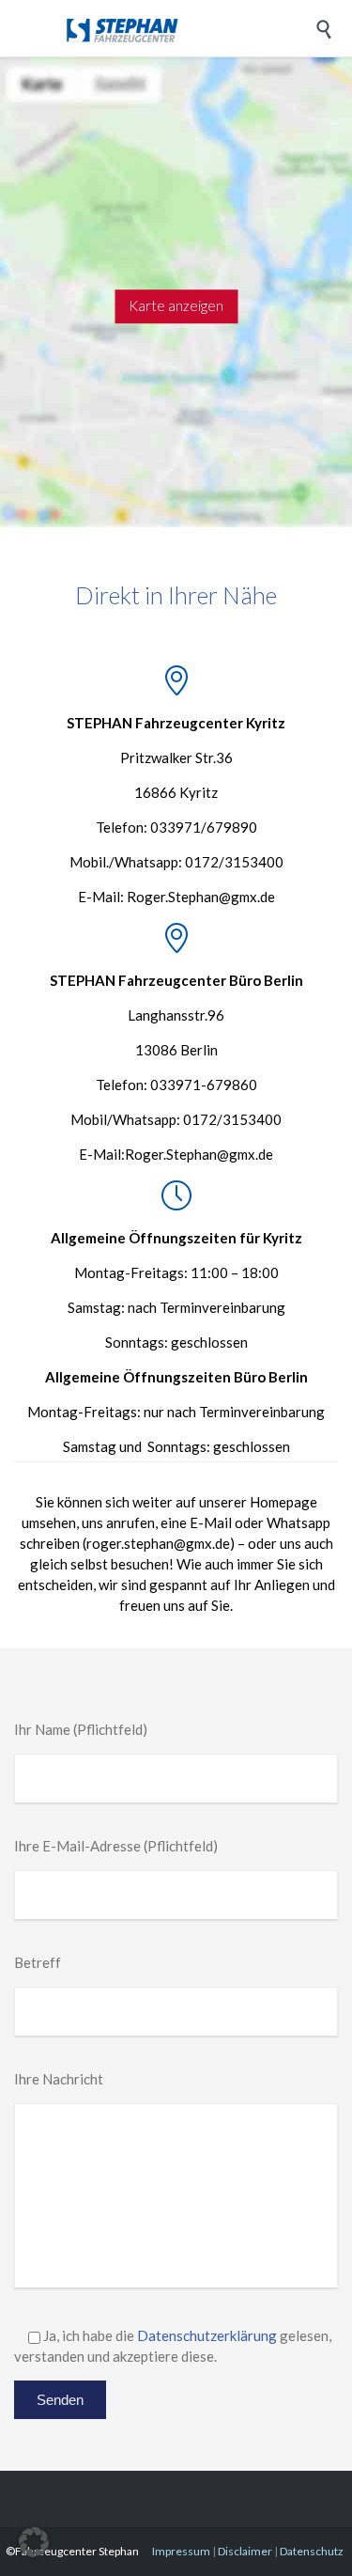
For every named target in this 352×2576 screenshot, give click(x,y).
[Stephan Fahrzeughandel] (190, 28)
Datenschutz (312, 2551)
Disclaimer (245, 2551)
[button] (34, 2542)
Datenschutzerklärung (207, 2335)
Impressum (181, 2551)
